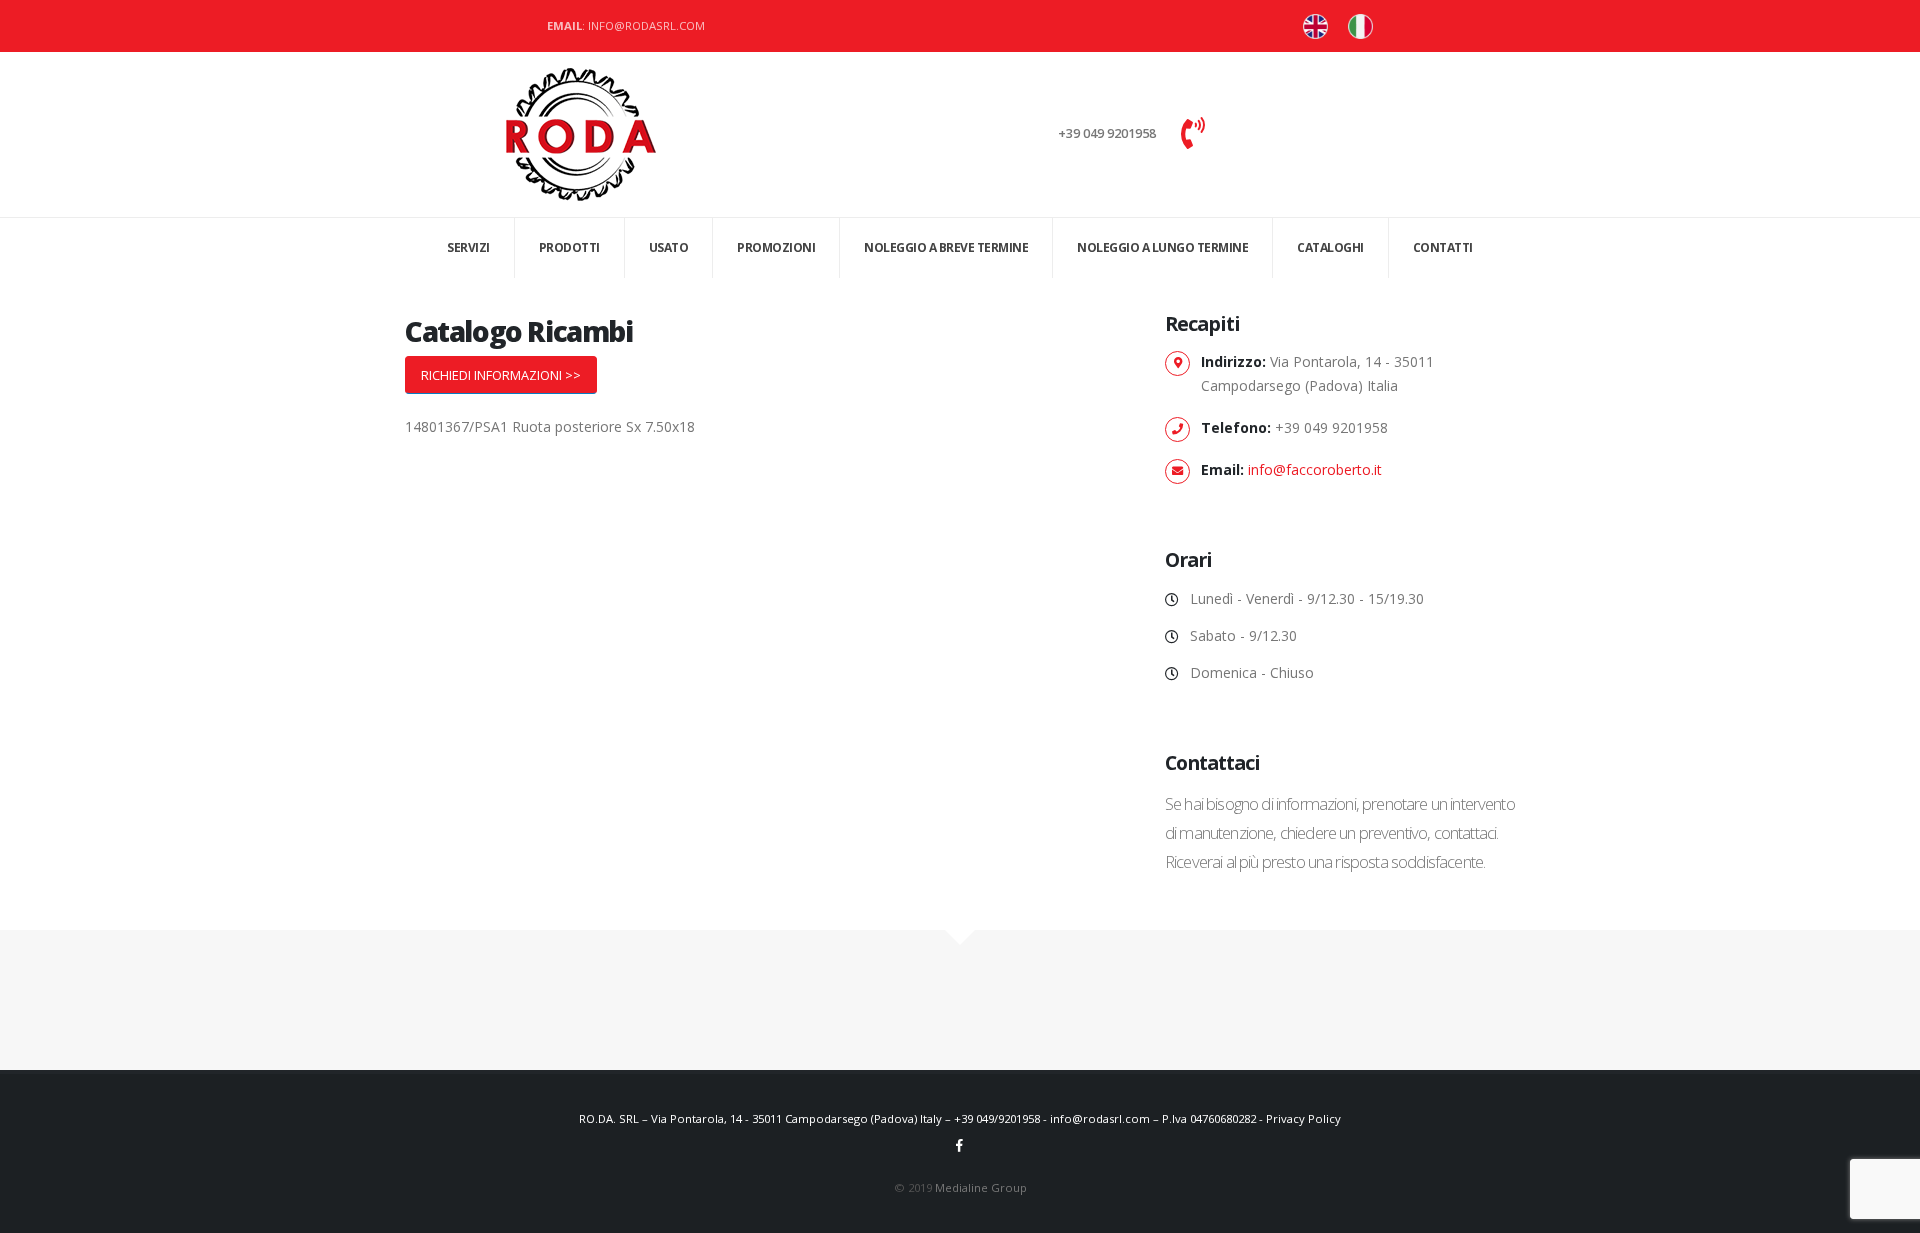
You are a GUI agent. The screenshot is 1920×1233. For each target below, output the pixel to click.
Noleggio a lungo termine (1162, 247)
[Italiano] (1315, 26)
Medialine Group (981, 1187)
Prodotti (569, 247)
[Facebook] (960, 1145)
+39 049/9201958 (997, 1118)
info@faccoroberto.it (1315, 469)
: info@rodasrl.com (626, 25)
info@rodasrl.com (1100, 1118)
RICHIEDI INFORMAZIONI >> (501, 375)
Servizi (468, 247)
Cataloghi (1330, 247)
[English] (1360, 26)
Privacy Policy (1303, 1118)
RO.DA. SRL (609, 1118)
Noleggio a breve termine (946, 247)
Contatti (1443, 247)
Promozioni (776, 247)
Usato (669, 247)
